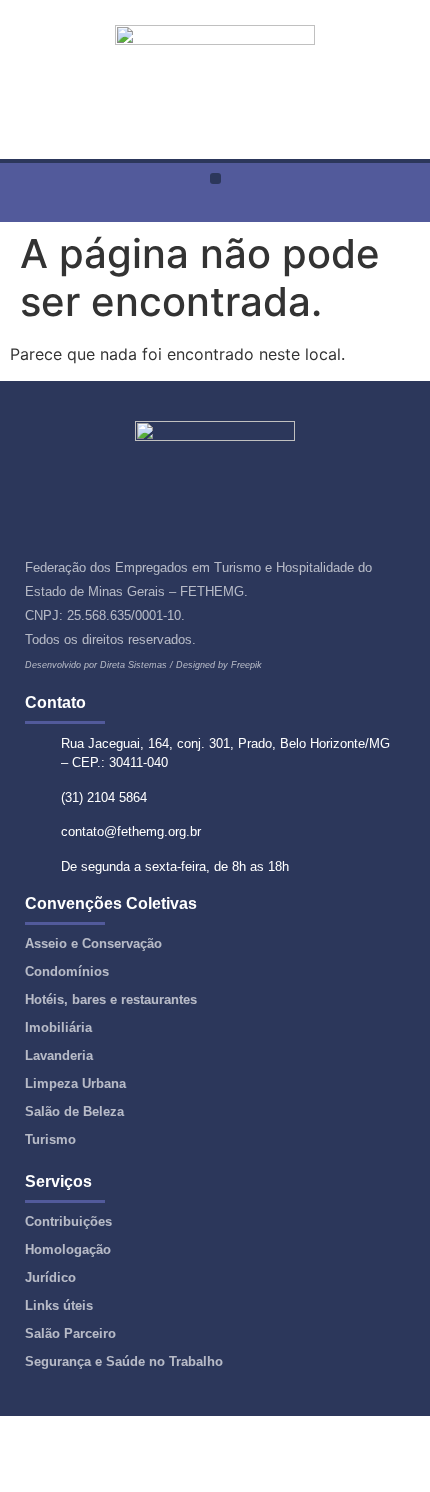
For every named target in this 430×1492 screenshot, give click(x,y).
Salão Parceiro (70, 1333)
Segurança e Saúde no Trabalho (124, 1361)
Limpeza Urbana (75, 1083)
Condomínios (67, 971)
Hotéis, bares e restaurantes (111, 999)
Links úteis (59, 1305)
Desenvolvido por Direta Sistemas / (100, 665)
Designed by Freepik (219, 665)
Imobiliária (58, 1027)
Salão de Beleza (74, 1111)
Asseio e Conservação (93, 943)
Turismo (50, 1139)
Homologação (68, 1249)
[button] (215, 178)
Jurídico (50, 1277)
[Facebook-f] (215, 208)
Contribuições (68, 1221)
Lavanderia (59, 1055)
